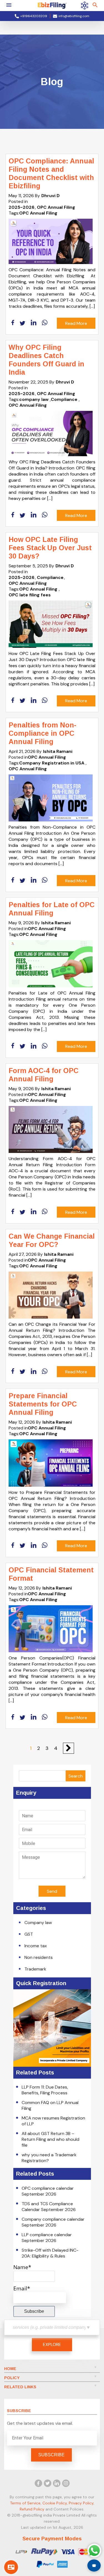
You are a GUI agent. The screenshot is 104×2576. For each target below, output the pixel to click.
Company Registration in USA (52, 763)
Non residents (39, 1957)
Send (52, 1891)
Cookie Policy (55, 2503)
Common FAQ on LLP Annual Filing (50, 2105)
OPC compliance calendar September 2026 (48, 2191)
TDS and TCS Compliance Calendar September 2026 (49, 2207)
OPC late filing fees (30, 595)
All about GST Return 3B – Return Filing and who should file (50, 2139)
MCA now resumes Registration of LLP (53, 2121)
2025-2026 (21, 207)
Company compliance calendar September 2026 (53, 2222)
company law (34, 399)
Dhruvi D (50, 196)
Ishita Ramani (58, 751)
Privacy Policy (81, 2503)
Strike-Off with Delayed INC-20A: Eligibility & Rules (50, 2253)
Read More (76, 323)
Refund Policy (32, 2509)
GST (29, 1934)
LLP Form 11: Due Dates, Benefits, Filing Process (45, 2090)
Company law (38, 1923)
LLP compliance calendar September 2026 (47, 2238)
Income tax (36, 1946)
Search (76, 1776)
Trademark (35, 1969)
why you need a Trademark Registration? (49, 2158)
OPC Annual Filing (56, 207)
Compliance (64, 399)
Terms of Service (25, 2503)
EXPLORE (52, 2344)
